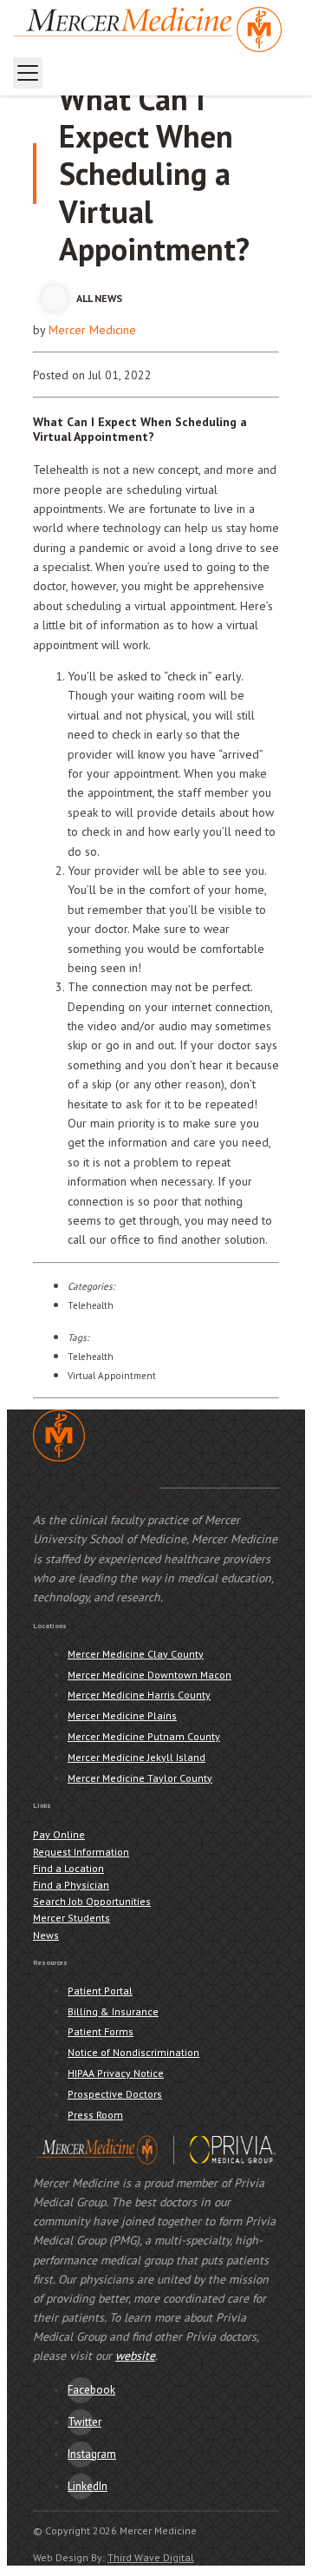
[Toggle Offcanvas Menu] (28, 73)
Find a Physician (71, 1885)
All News (99, 298)
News (46, 1935)
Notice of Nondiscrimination (133, 2052)
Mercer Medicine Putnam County (144, 1736)
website (135, 2356)
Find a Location (68, 1868)
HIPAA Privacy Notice (116, 2073)
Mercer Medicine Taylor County (140, 1778)
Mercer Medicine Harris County (139, 1695)
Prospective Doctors (115, 2094)
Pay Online (59, 1834)
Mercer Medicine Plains (122, 1715)
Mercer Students (71, 1918)
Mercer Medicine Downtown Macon (149, 1675)
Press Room (95, 2115)
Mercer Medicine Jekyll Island (136, 1757)
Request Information (81, 1852)
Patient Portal (100, 1991)
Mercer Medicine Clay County (136, 1654)
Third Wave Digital (151, 2557)
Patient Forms (101, 2031)
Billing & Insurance (113, 2011)
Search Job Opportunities (92, 1901)
